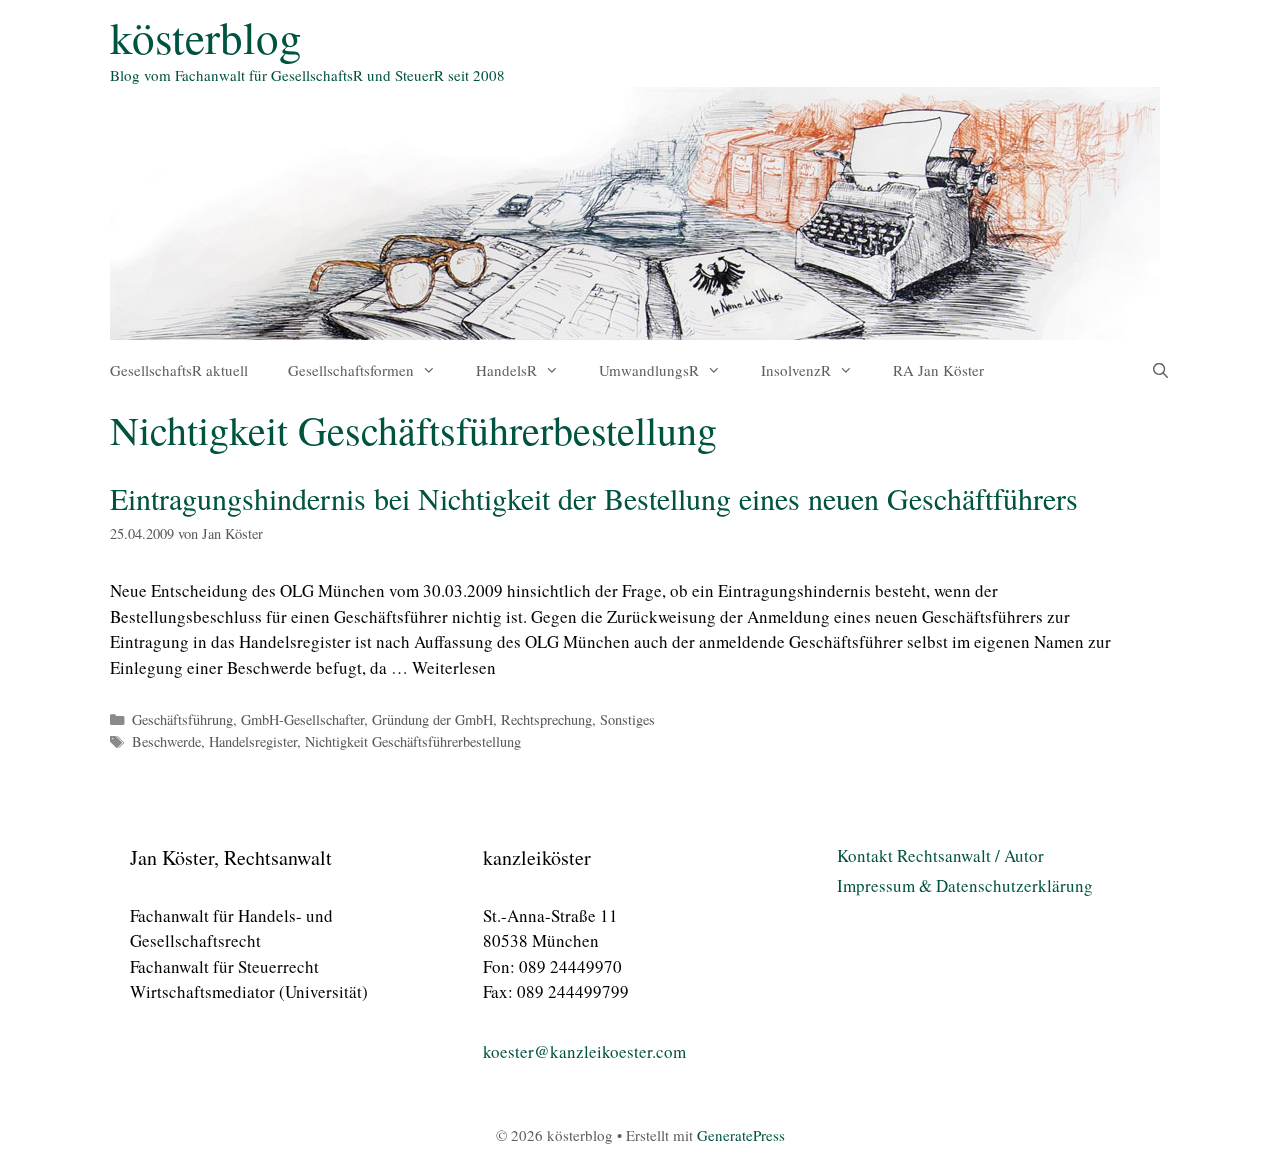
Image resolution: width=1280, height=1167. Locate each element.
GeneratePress (741, 1135)
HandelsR (506, 370)
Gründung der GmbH (432, 719)
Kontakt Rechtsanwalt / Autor (940, 855)
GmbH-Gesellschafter (302, 719)
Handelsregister (253, 741)
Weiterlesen (454, 667)
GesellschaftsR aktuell (179, 370)
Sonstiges (627, 719)
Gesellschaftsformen (351, 370)
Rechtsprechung (546, 719)
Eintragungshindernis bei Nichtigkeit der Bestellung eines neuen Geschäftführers (594, 498)
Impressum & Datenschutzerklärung (965, 885)
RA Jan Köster (938, 370)
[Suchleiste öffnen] (1160, 370)
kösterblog (206, 37)
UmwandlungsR (649, 370)
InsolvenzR (796, 370)
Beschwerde (166, 741)
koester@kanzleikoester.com (584, 1051)
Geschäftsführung (182, 719)
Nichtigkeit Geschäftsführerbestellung (413, 741)
